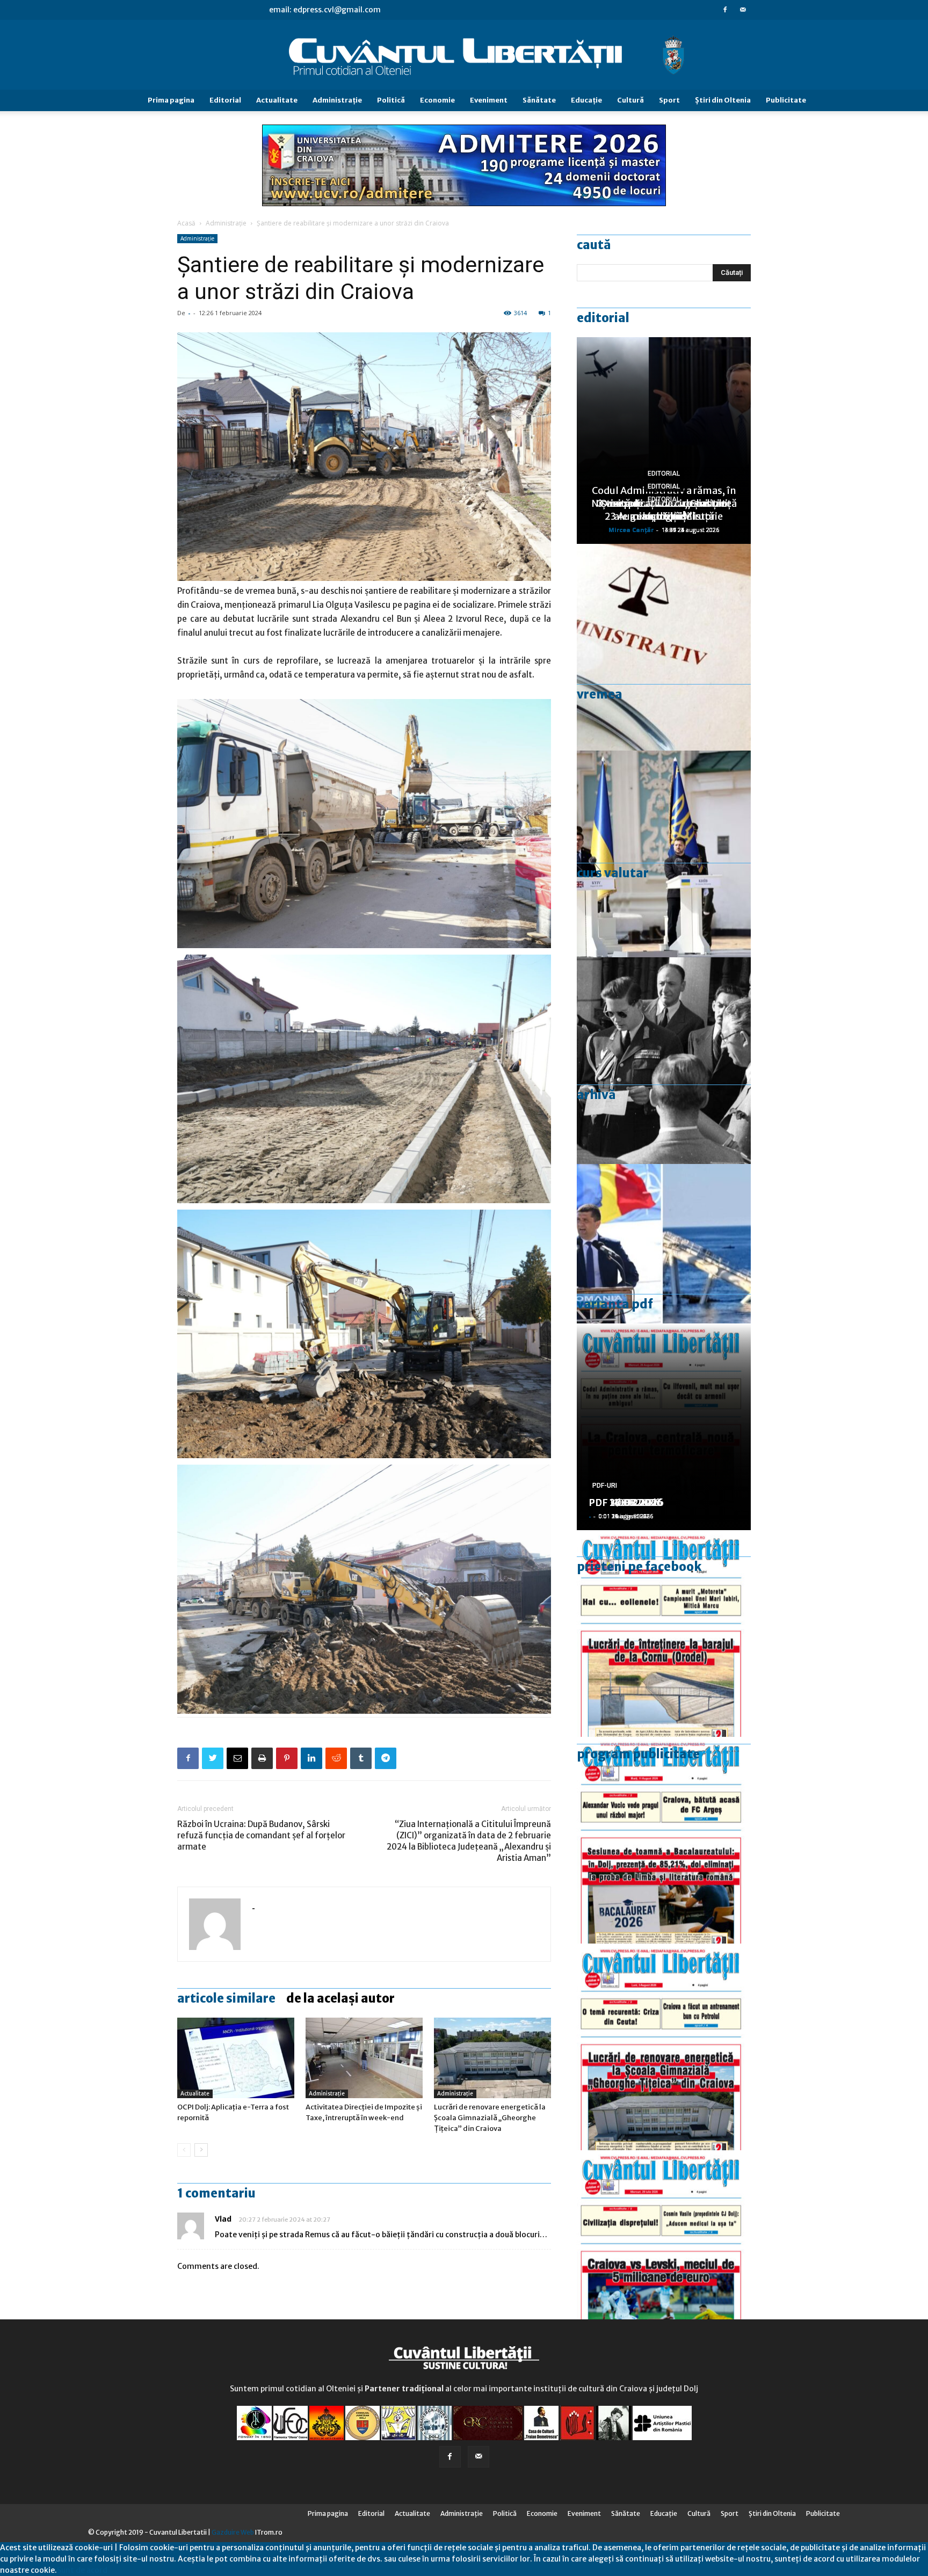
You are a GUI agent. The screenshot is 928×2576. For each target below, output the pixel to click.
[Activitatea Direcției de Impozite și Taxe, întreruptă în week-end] (364, 2058)
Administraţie (337, 100)
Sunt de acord (82, 2570)
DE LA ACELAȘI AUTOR (340, 1998)
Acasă (186, 223)
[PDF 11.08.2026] (664, 1840)
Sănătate (539, 100)
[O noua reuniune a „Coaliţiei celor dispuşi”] (664, 854)
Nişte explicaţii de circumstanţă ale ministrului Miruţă (664, 510)
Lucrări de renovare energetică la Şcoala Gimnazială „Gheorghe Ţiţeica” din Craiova (490, 2118)
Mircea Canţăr (631, 530)
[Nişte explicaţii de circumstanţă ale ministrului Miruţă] (664, 1267)
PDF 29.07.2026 (626, 1502)
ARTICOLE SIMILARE (226, 1998)
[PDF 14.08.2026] (664, 1633)
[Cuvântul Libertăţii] (464, 55)
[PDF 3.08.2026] (664, 2047)
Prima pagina (171, 100)
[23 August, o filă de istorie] (664, 1061)
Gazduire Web (233, 2532)
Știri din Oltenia (723, 100)
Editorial (225, 100)
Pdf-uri (605, 1486)
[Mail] (743, 10)
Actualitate (277, 100)
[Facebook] (725, 10)
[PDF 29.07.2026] (664, 2254)
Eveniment (489, 100)
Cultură (630, 100)
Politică (391, 100)
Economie (437, 100)
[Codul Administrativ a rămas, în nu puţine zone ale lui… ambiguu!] (664, 647)
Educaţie (586, 100)
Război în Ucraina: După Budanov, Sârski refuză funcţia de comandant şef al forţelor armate (261, 1835)
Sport (669, 100)
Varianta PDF (615, 1304)
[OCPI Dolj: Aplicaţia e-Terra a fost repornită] (236, 2058)
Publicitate (786, 100)
